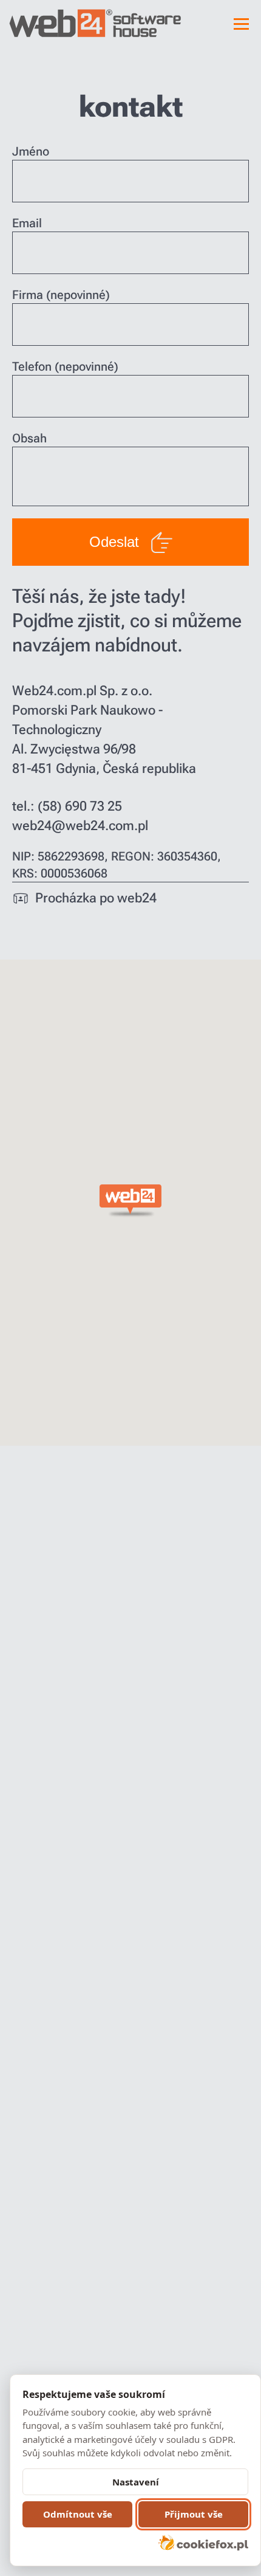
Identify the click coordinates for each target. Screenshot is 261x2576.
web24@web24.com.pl (80, 826)
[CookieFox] (203, 2543)
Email (27, 223)
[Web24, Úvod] (53, 23)
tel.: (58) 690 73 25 (67, 806)
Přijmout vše (194, 2514)
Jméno (31, 151)
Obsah (29, 438)
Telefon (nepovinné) (65, 366)
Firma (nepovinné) (61, 295)
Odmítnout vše (78, 2514)
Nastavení (136, 2482)
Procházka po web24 (96, 898)
